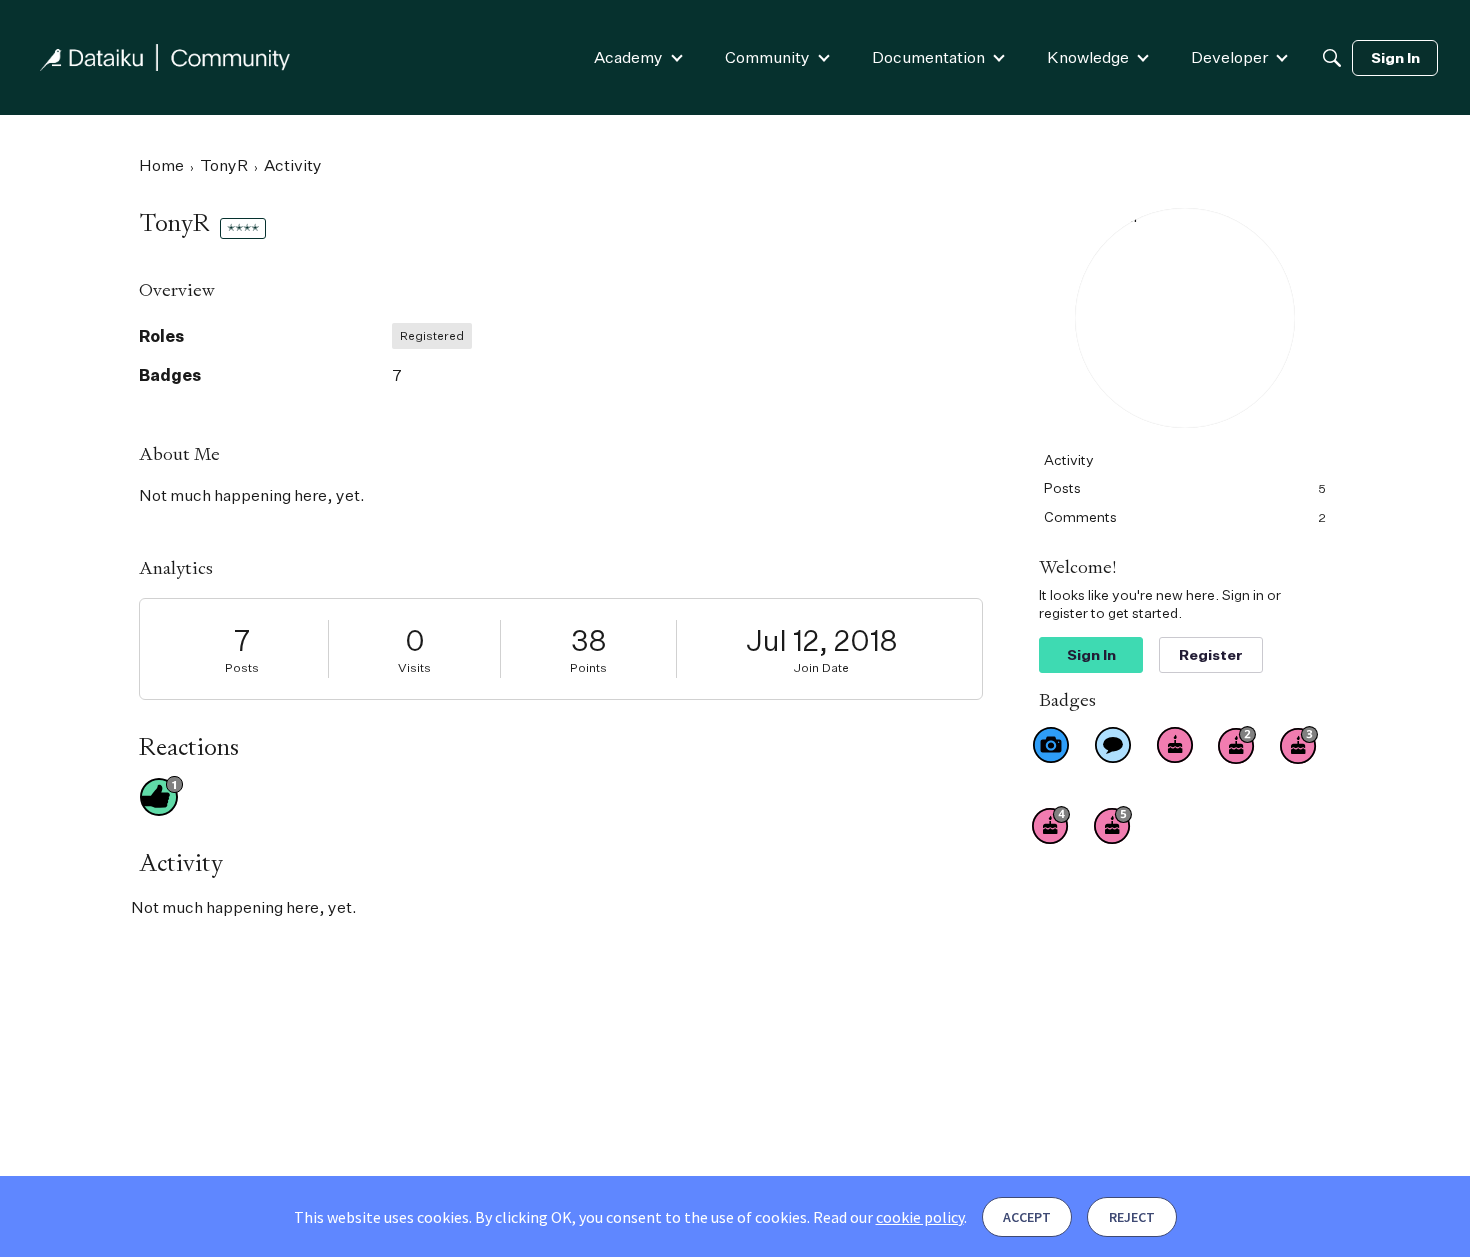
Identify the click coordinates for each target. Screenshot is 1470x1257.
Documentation (928, 57)
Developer (1229, 57)
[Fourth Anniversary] (1051, 825)
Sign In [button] (1091, 654)
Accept (1027, 1217)
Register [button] (1211, 654)
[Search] (1332, 58)
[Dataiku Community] (165, 57)
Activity (1069, 459)
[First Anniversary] (1175, 745)
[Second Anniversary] (1237, 745)
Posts (242, 667)
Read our (888, 1217)
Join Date (821, 667)
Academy (628, 57)
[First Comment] (1113, 745)
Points (588, 667)
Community (767, 57)
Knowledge (1088, 57)
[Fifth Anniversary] (1113, 825)
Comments (1185, 516)
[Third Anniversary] (1299, 745)
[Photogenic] (1051, 745)
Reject (1132, 1217)
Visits (414, 667)
